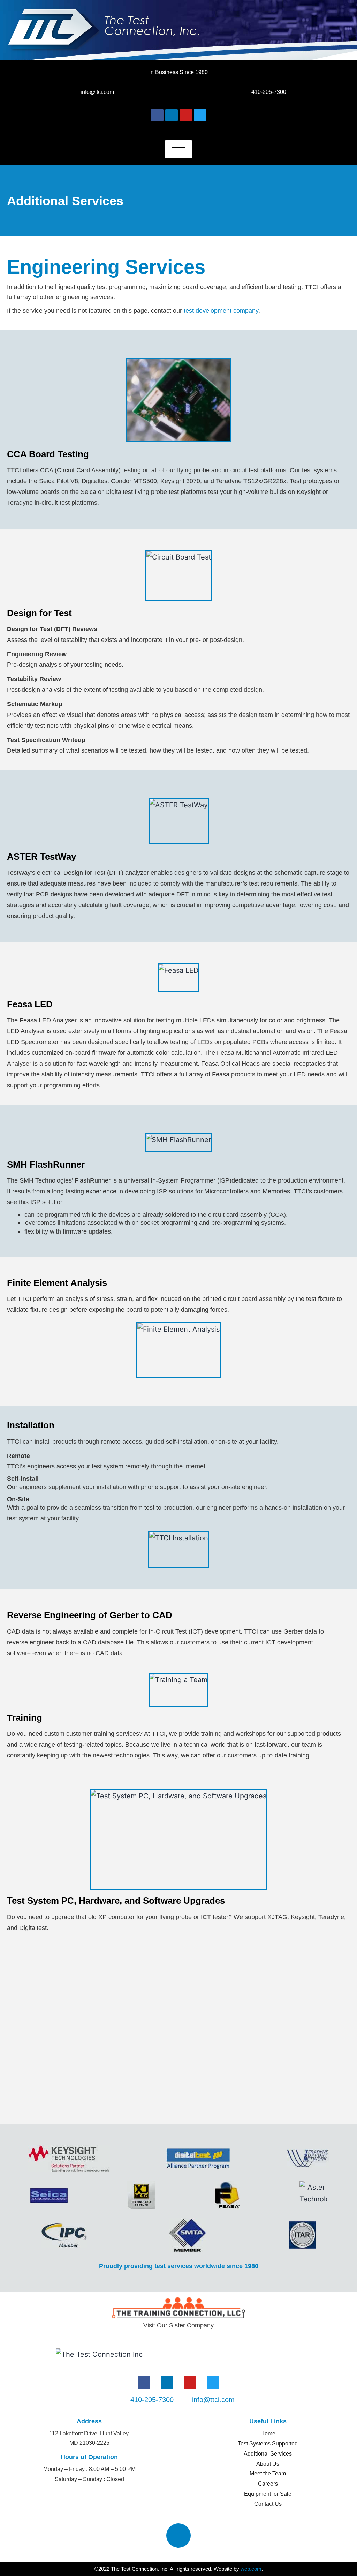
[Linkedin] (172, 115)
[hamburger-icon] (178, 149)
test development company (221, 311)
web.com (251, 2569)
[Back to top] (178, 2536)
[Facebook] (157, 115)
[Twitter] (200, 115)
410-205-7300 (269, 92)
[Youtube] (186, 115)
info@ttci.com (97, 92)
